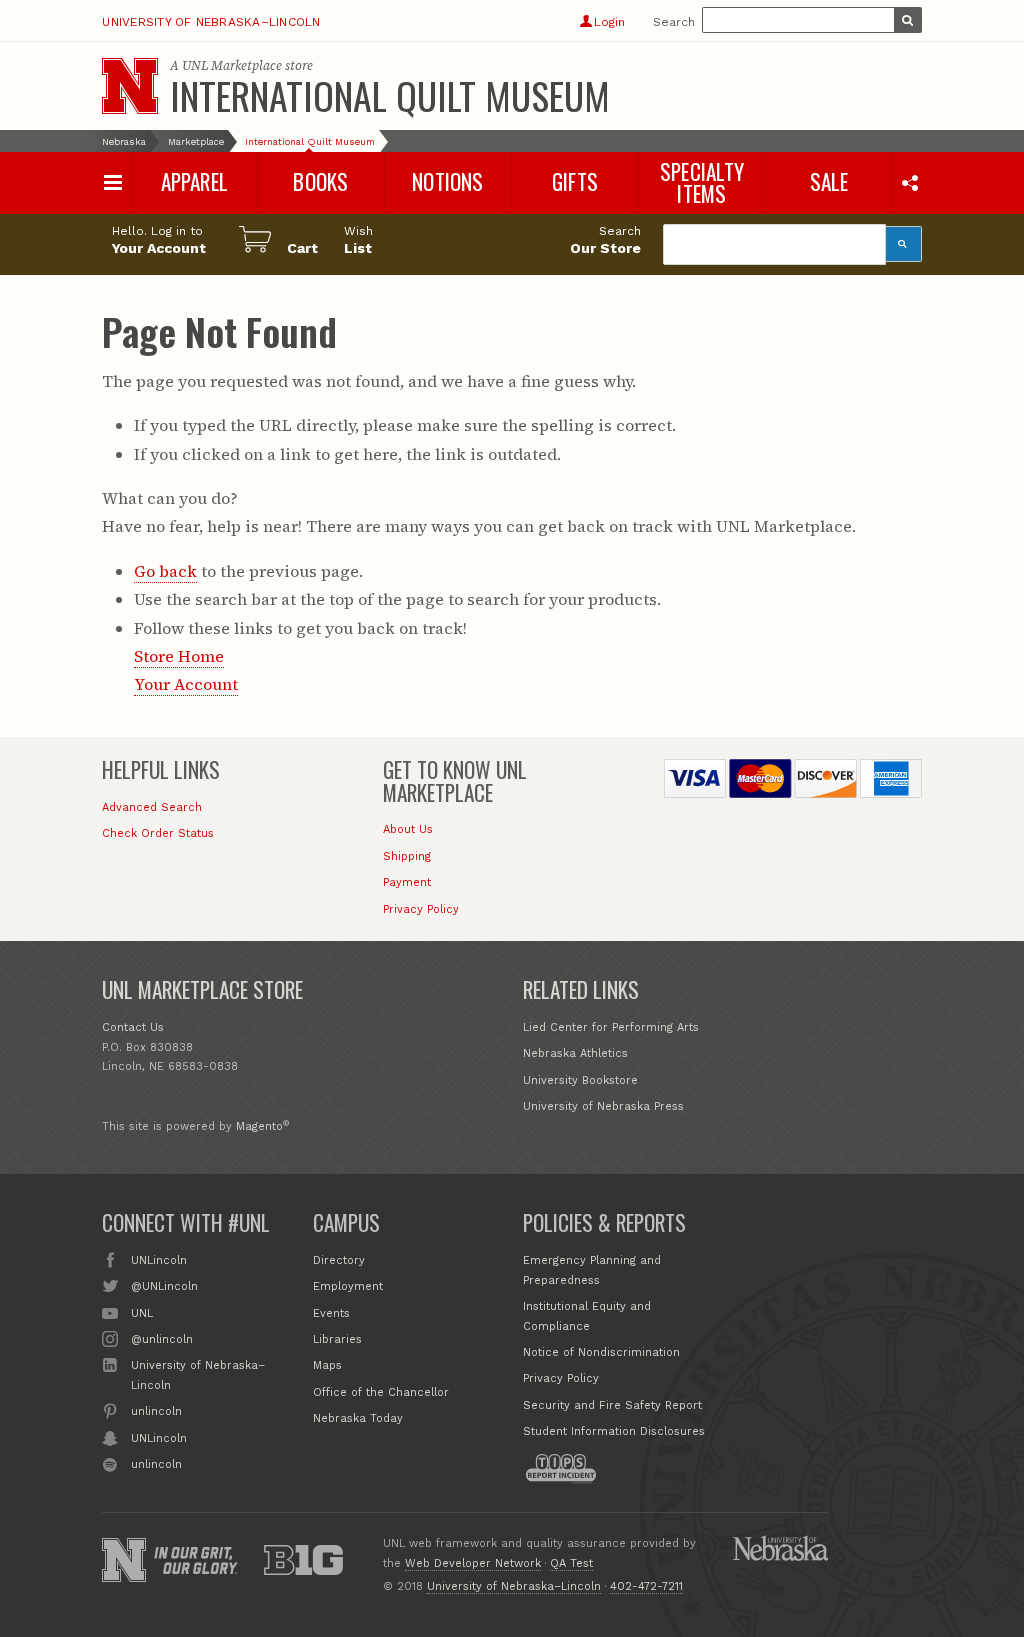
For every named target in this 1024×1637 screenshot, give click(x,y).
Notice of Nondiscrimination (601, 1352)
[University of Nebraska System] (780, 1548)
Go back (165, 571)
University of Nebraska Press (603, 1106)
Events (331, 1313)
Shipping (407, 856)
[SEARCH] (907, 20)
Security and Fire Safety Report (612, 1405)
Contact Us (133, 1027)
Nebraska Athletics (575, 1053)
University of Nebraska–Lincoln (211, 22)
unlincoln (156, 1411)
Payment (407, 882)
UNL (141, 1313)
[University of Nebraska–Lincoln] (124, 1560)
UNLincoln (158, 1260)
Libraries (337, 1339)
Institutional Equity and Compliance (587, 1316)
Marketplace (196, 141)
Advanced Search (152, 807)
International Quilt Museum (390, 95)
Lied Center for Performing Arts (611, 1027)
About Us (408, 829)
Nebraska (124, 141)
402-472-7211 (646, 1586)
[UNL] (130, 86)
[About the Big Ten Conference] (303, 1560)
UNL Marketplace (232, 65)
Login (609, 22)
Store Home (179, 656)
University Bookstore (580, 1080)
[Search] (904, 244)
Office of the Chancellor (381, 1392)
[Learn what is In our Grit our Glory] (196, 1559)
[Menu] (112, 182)
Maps (327, 1365)
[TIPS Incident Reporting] (561, 1469)
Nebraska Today (358, 1418)
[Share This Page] (909, 182)
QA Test (571, 1563)
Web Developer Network (473, 1563)
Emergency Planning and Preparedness (592, 1270)
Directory (339, 1260)
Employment (348, 1286)
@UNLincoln (164, 1286)
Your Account (186, 684)
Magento (259, 1126)
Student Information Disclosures (614, 1431)
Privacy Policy (421, 909)
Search (674, 22)
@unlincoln (161, 1339)
